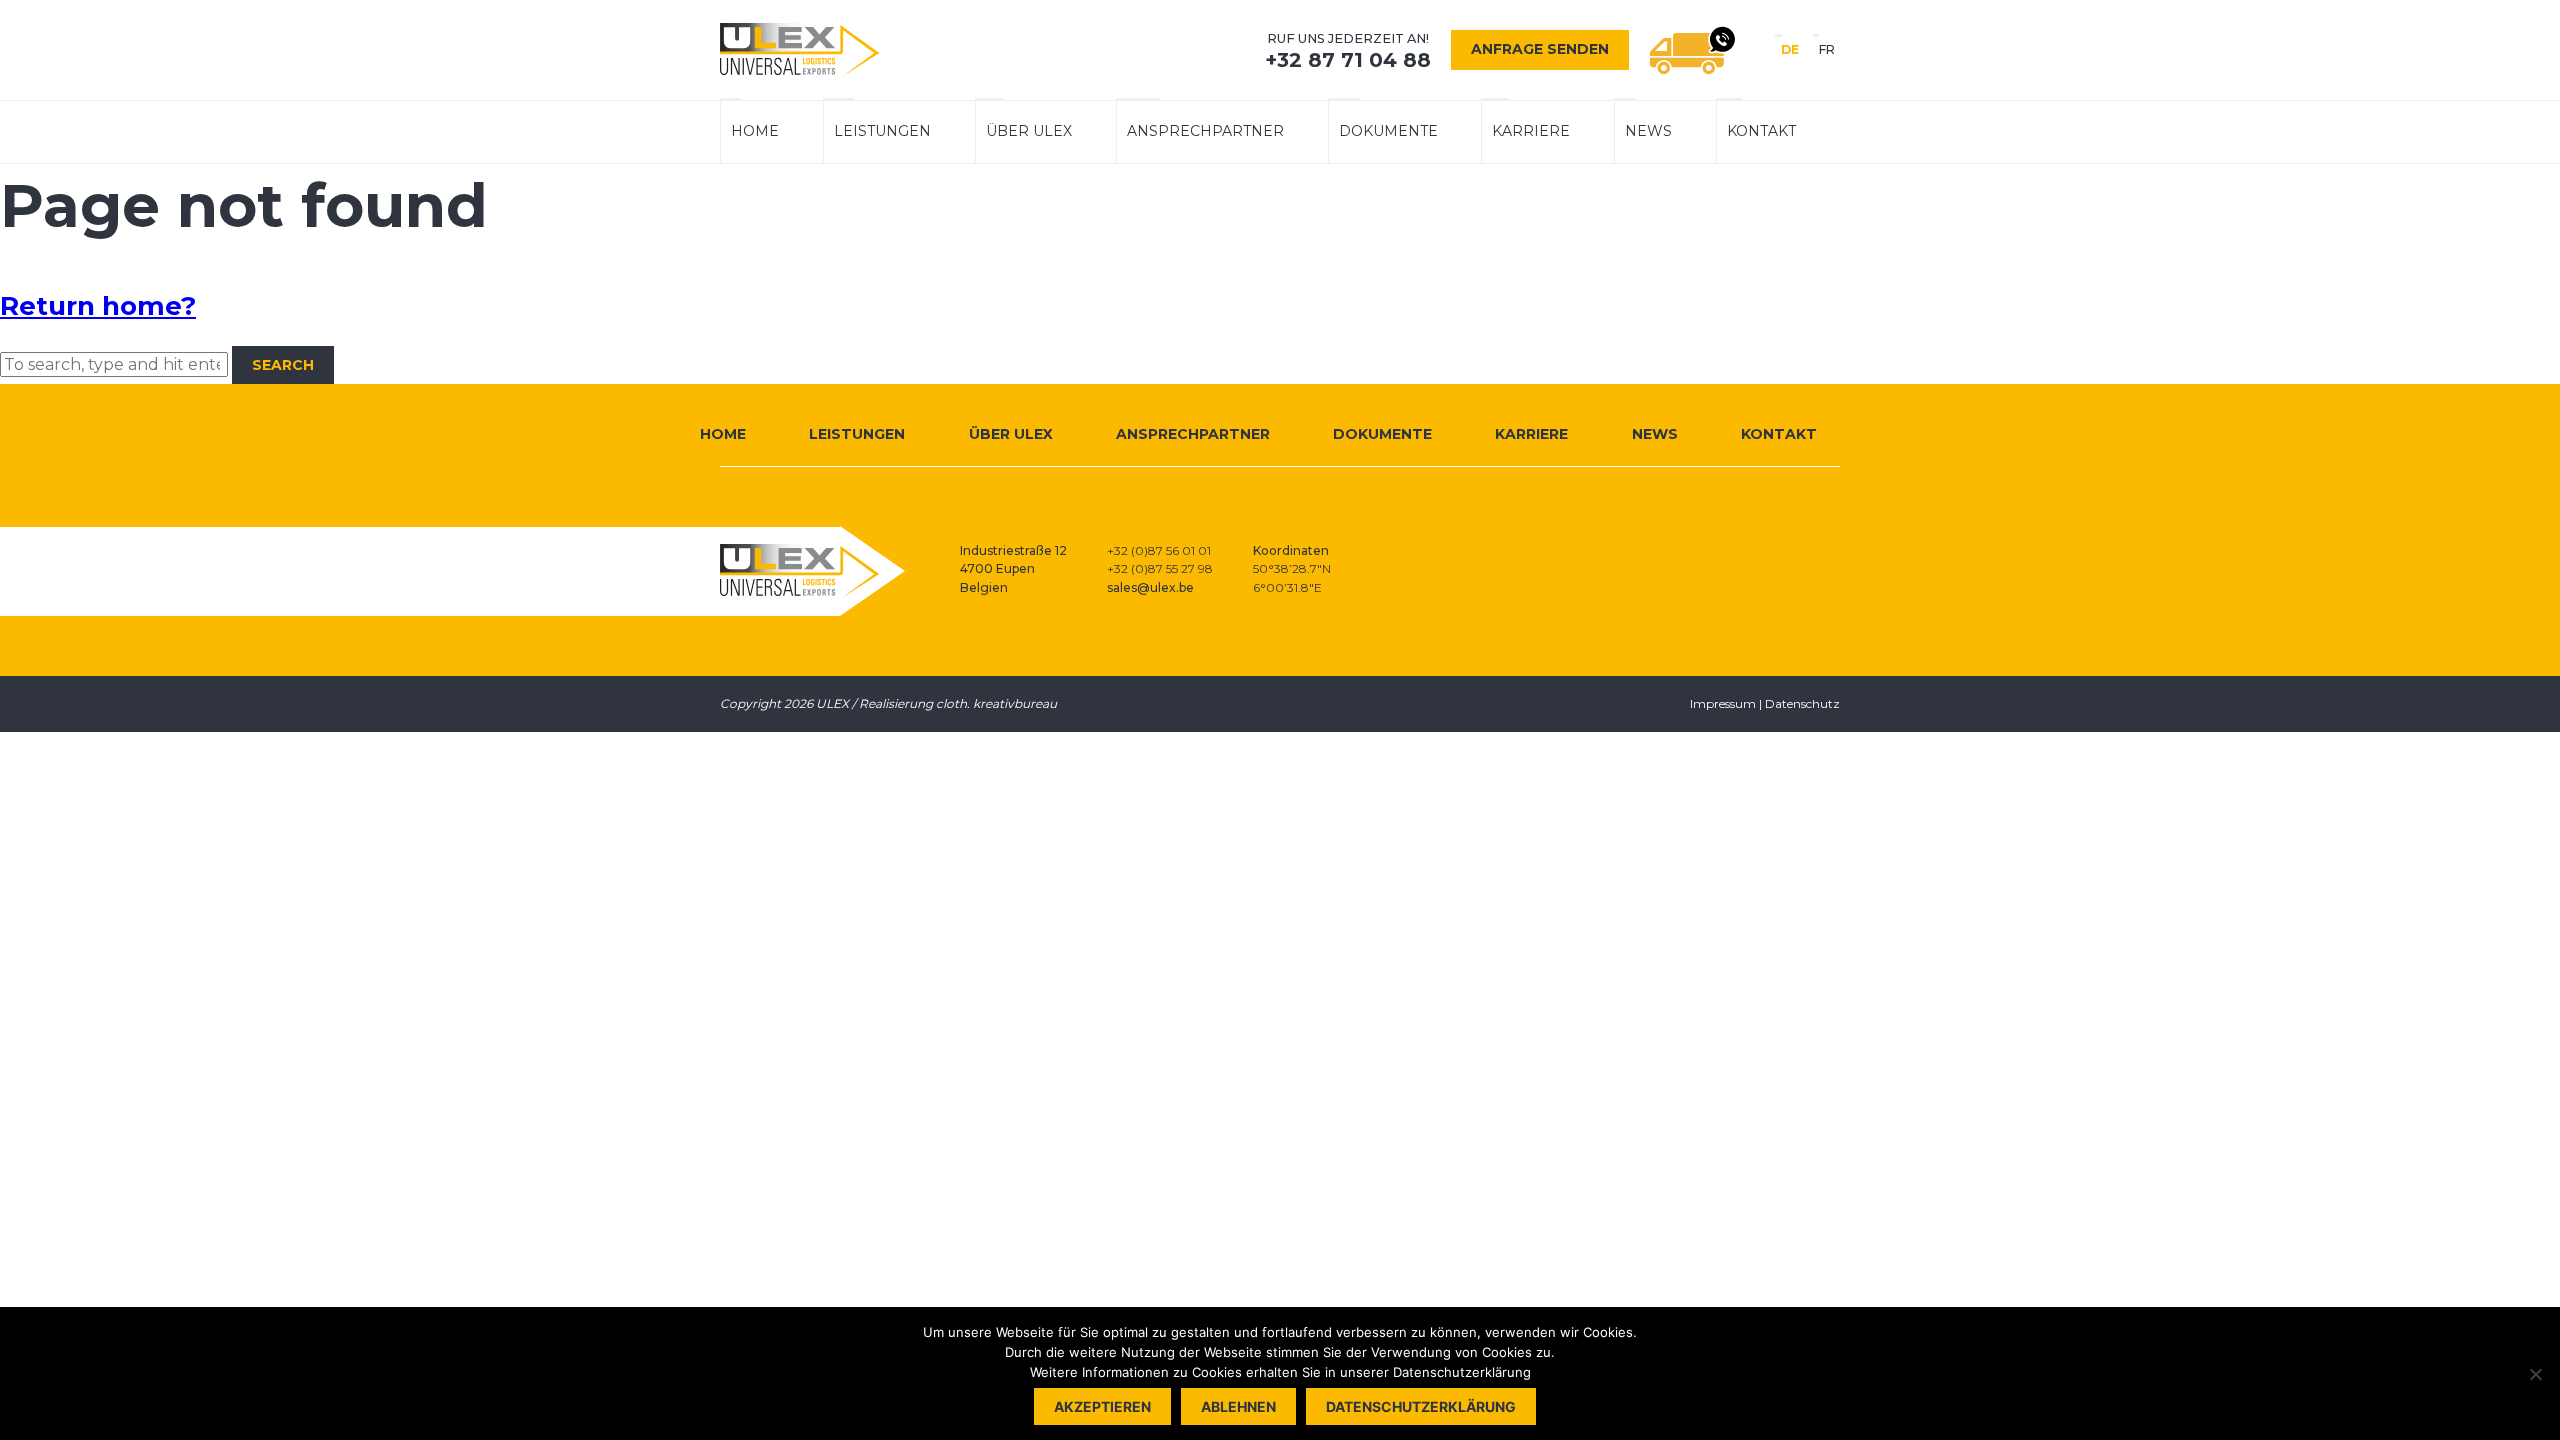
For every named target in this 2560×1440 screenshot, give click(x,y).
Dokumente (1388, 131)
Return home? (98, 306)
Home (755, 131)
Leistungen (882, 131)
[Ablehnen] (2535, 1374)
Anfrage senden (1540, 49)
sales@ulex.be (1150, 587)
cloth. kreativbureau (996, 703)
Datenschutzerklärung (1421, 1406)
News (1648, 131)
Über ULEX (1029, 131)
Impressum (1723, 703)
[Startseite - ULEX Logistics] (800, 50)
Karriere (1531, 131)
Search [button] (283, 365)
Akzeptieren (1102, 1406)
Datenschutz (1802, 703)
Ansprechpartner (1205, 131)
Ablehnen (1238, 1406)
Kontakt (1761, 131)
